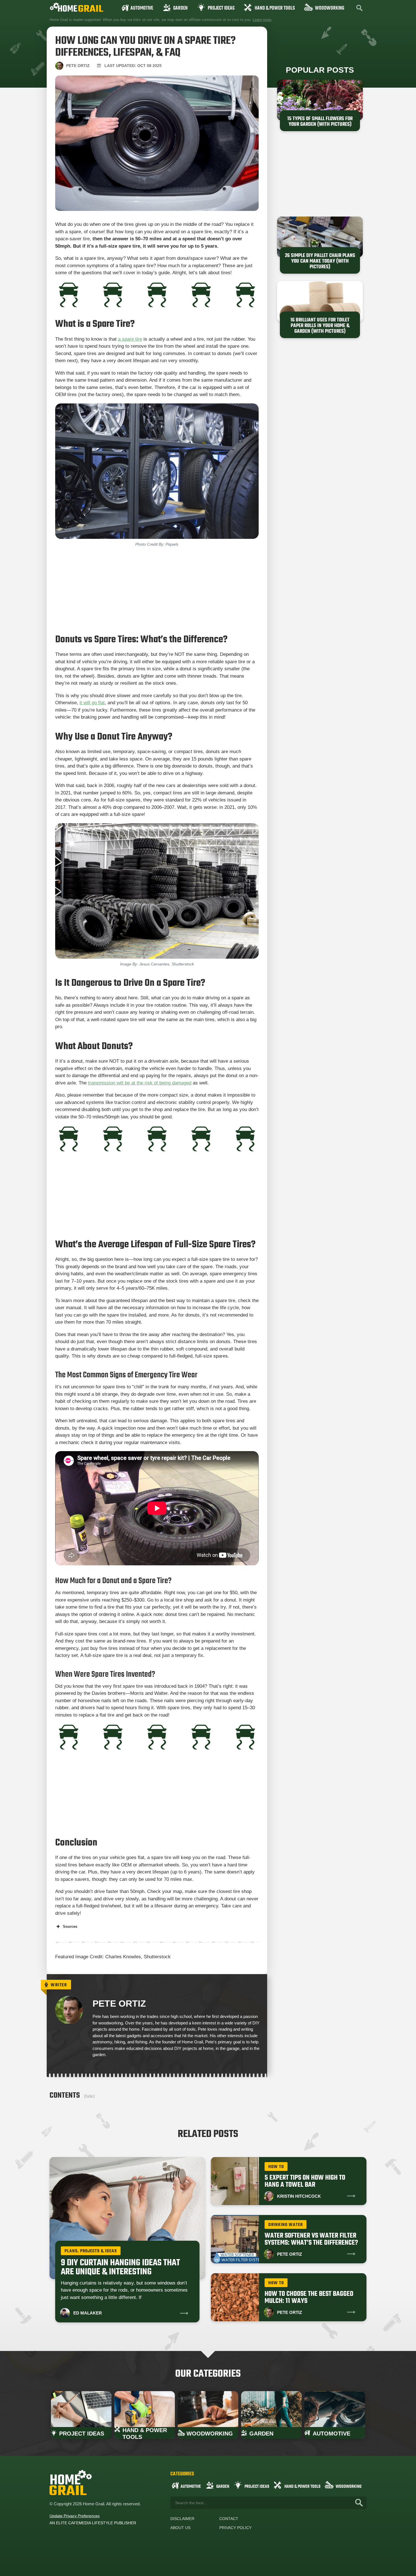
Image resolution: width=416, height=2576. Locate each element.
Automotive (142, 8)
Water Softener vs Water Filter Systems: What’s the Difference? (311, 2239)
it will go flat (92, 703)
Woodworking (330, 8)
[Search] (359, 2503)
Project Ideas (221, 8)
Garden (180, 8)
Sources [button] (70, 1926)
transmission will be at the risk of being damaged (140, 1083)
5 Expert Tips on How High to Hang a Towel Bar (305, 2181)
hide (89, 2096)
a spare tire (130, 339)
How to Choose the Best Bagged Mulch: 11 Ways (309, 2298)
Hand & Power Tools (275, 8)
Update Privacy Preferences (75, 2516)
